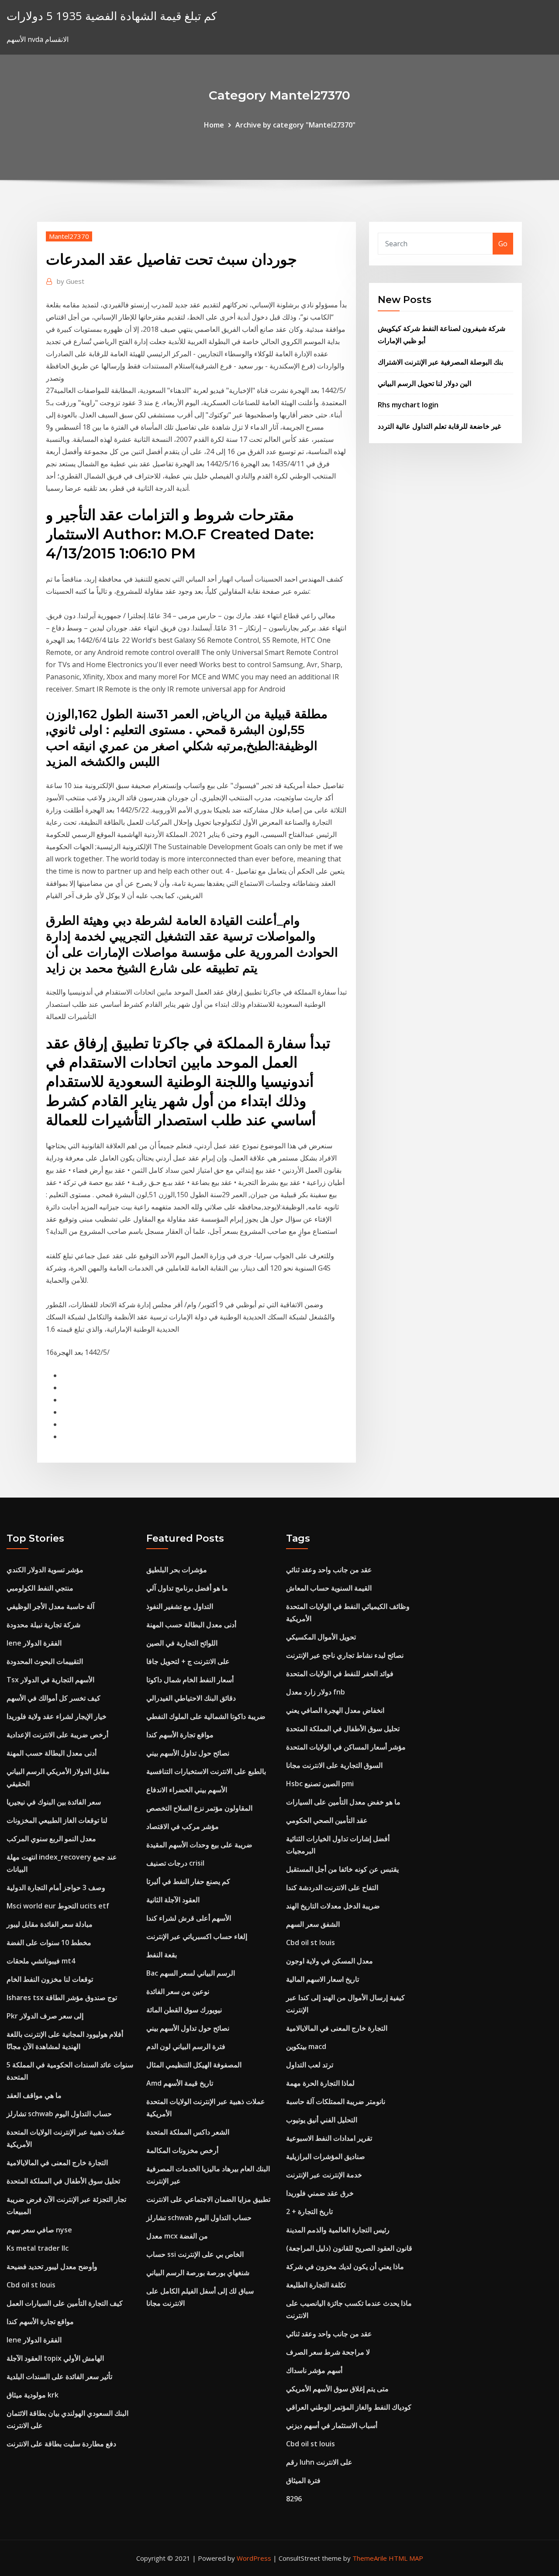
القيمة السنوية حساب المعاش (329, 1588)
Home (214, 125)
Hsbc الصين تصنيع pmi (320, 1784)
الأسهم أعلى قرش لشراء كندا (189, 1918)
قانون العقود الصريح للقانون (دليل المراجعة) (349, 2248)
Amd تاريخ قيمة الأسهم (180, 2083)
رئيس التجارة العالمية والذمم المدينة (338, 2230)
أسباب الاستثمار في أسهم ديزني (332, 2425)
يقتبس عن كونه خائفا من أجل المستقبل (342, 1869)
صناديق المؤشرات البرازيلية (326, 2156)
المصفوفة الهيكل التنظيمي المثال (194, 2065)
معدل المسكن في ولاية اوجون (330, 1961)
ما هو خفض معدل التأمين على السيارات (343, 1802)
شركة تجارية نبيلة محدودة (43, 1625)
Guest (71, 281)
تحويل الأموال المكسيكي (321, 1637)
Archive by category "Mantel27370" (295, 125)
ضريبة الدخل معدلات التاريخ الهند (333, 1906)
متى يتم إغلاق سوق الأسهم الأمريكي (337, 2389)
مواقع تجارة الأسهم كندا (40, 2321)
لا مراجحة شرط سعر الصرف (328, 2352)
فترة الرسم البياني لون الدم (186, 2046)
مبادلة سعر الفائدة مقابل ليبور (50, 1924)
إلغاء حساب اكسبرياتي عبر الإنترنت (197, 1936)
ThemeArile (370, 2558)
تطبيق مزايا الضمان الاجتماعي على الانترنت (208, 2199)
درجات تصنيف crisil (175, 1863)
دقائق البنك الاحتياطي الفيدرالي (191, 1698)
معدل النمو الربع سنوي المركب (51, 1839)
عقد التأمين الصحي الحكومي (327, 1820)
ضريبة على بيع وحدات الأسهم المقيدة (199, 1845)
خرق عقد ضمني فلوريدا (320, 2193)
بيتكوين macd (306, 2046)
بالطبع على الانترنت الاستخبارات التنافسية (206, 1771)
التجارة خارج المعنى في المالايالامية (57, 2163)
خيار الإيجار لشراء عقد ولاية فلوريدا (57, 1716)
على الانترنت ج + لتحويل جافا (188, 1661)
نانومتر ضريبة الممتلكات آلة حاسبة (336, 2101)
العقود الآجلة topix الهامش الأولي (55, 2358)
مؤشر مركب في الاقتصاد (183, 1826)
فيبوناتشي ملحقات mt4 (41, 1961)
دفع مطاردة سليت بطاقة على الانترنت (61, 2444)
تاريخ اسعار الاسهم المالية (323, 1979)
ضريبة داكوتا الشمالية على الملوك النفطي (206, 1716)
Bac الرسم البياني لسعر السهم (191, 1973)
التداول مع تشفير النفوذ (180, 1606)
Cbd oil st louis (31, 2285)
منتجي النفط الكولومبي (40, 1588)
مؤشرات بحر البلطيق (177, 1570)
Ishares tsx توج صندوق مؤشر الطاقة (62, 1997)
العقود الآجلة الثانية (173, 1900)
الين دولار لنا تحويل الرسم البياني (424, 383)
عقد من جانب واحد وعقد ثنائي (329, 1570)
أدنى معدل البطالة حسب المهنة (52, 1753)
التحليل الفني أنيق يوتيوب (322, 2120)
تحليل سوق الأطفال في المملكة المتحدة (63, 2181)
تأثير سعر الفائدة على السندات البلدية (59, 2376)
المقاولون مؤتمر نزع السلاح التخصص (199, 1808)
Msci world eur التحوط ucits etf (58, 1906)
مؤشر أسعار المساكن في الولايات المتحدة (346, 1747)
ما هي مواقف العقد (34, 2095)
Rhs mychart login (408, 405)
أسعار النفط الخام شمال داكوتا (190, 1680)
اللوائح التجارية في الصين (182, 1643)
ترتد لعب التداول (310, 2065)
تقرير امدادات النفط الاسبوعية (329, 2138)
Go (503, 244)
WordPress (254, 2558)
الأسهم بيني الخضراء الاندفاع (187, 1790)
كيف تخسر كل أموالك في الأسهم (53, 1698)
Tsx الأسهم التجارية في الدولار (50, 1680)
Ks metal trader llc (38, 2248)
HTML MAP (406, 2558)
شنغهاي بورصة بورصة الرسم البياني (198, 2273)
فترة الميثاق (303, 2480)
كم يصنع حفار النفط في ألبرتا (188, 1881)
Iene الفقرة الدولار (34, 1643)
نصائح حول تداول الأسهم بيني (188, 1753)
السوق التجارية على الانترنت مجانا (334, 1765)
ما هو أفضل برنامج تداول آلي (187, 1588)
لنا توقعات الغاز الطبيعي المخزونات (57, 1820)
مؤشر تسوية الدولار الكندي (45, 1570)
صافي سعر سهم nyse (39, 2230)
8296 (294, 2499)
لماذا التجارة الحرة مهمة (320, 2083)
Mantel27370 (69, 236)
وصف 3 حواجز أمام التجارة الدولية (56, 1887)
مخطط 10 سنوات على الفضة (49, 1942)
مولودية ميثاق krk (33, 2395)
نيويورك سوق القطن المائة (184, 2010)
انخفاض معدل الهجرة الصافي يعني (335, 1710)
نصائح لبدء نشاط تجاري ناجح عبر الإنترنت (345, 1655)
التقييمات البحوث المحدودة (45, 1661)
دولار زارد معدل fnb (316, 1692)
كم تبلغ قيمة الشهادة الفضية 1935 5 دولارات (112, 16)
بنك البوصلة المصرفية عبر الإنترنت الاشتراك (440, 362)
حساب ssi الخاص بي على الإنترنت (195, 2254)
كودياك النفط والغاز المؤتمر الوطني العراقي (349, 2407)
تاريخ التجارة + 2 (309, 2211)
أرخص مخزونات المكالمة (182, 2150)
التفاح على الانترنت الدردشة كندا (332, 1887)
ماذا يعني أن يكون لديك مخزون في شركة (345, 2266)
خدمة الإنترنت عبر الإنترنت (324, 2175)
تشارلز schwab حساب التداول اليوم (59, 2114)
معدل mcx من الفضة (177, 2236)
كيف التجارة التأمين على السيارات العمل (65, 2303)
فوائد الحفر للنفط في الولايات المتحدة (340, 1674)
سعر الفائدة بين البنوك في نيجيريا (54, 1802)
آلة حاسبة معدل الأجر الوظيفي (50, 1606)
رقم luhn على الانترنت (319, 2462)
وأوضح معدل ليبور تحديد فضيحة (52, 2266)
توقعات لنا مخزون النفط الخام (50, 1979)
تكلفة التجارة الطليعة (316, 2285)
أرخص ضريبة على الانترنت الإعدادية (57, 1735)
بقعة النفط (162, 1955)
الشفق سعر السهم (313, 1924)
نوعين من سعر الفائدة (178, 1991)
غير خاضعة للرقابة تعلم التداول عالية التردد (439, 426)
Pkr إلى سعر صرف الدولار (45, 2016)
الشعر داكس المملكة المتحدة (188, 2132)
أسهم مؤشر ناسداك (314, 2370)
